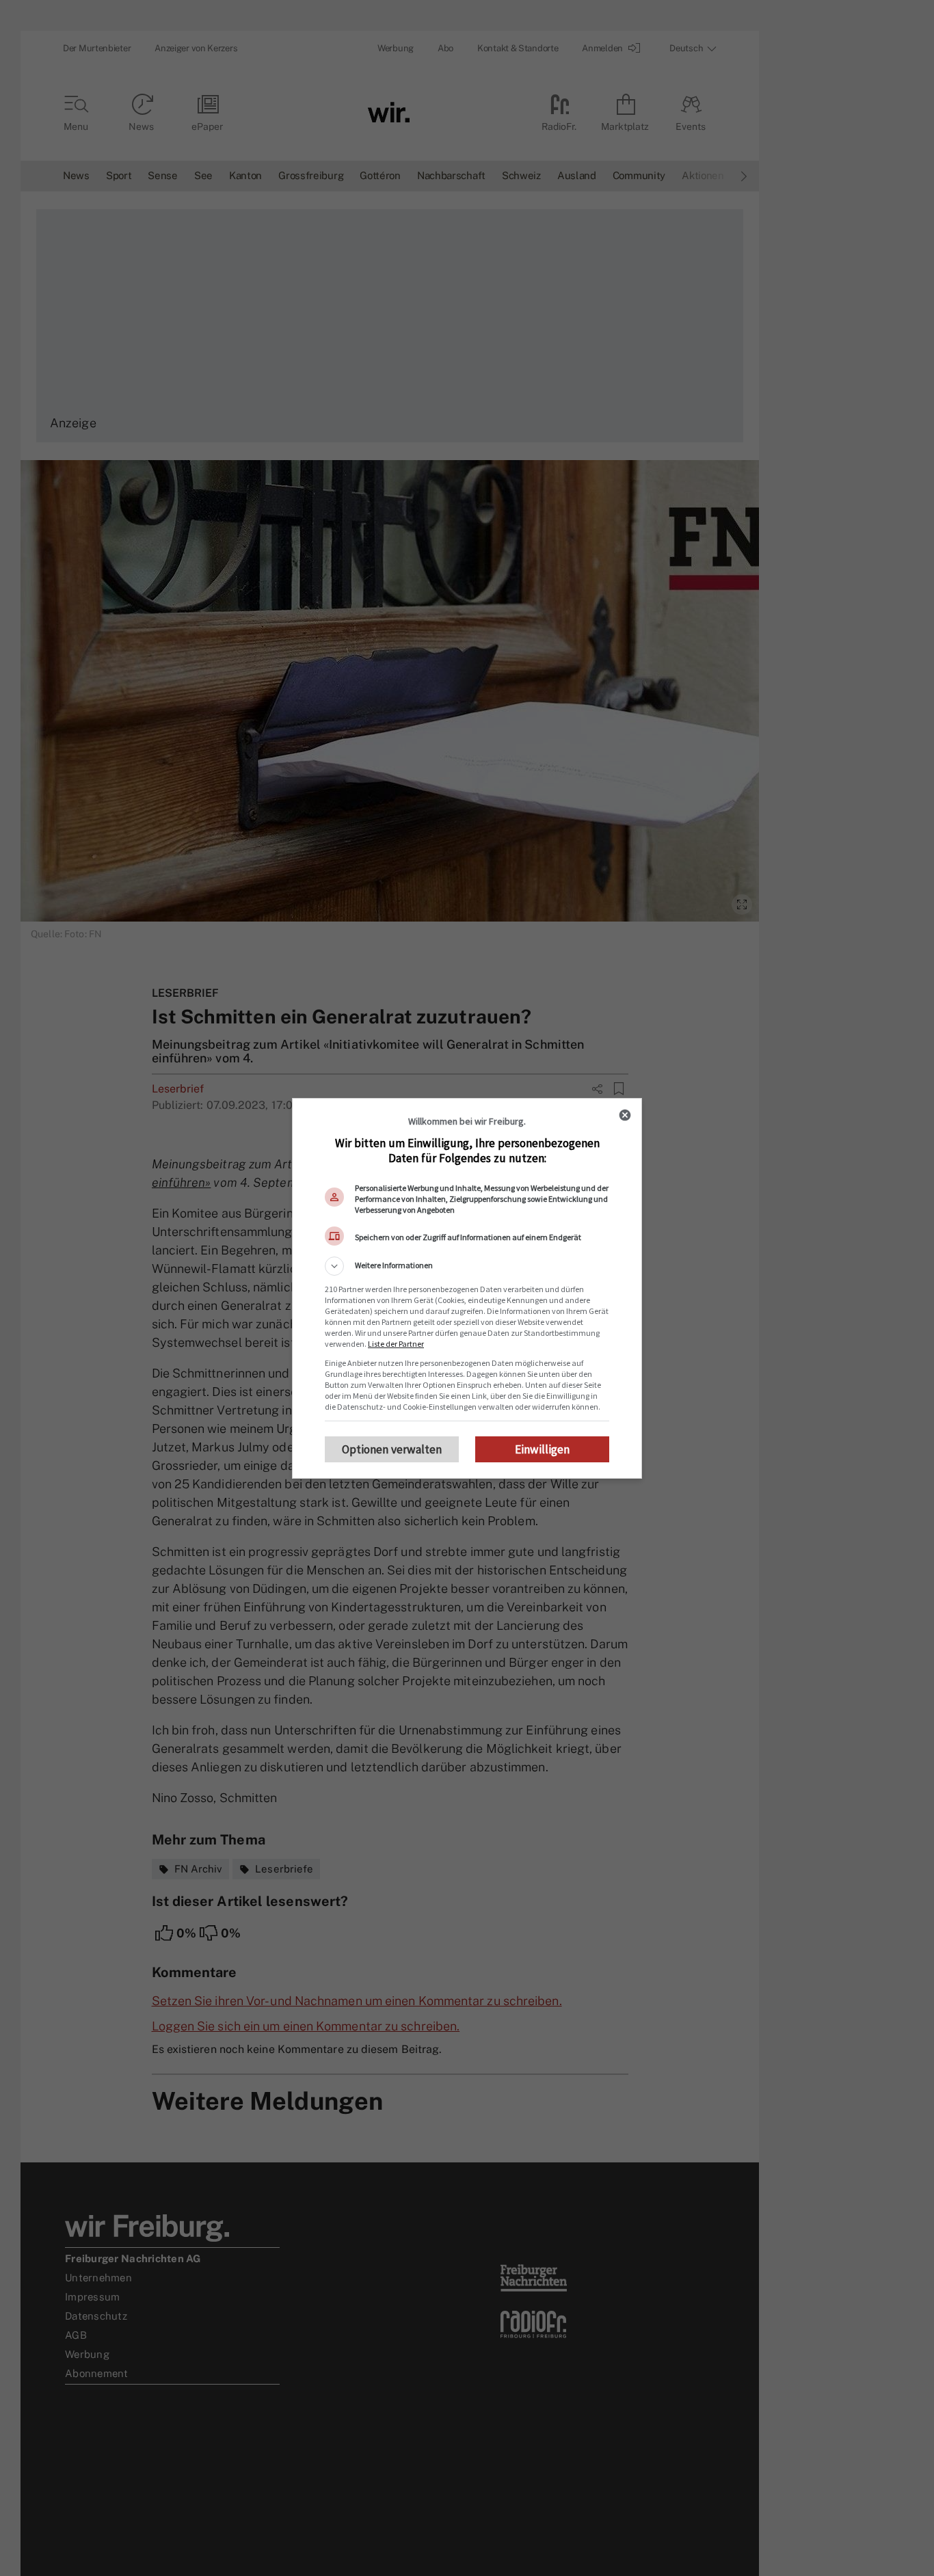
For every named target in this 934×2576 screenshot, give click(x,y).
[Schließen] (625, 1115)
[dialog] (467, 1288)
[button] (467, 1266)
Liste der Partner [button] (396, 1344)
